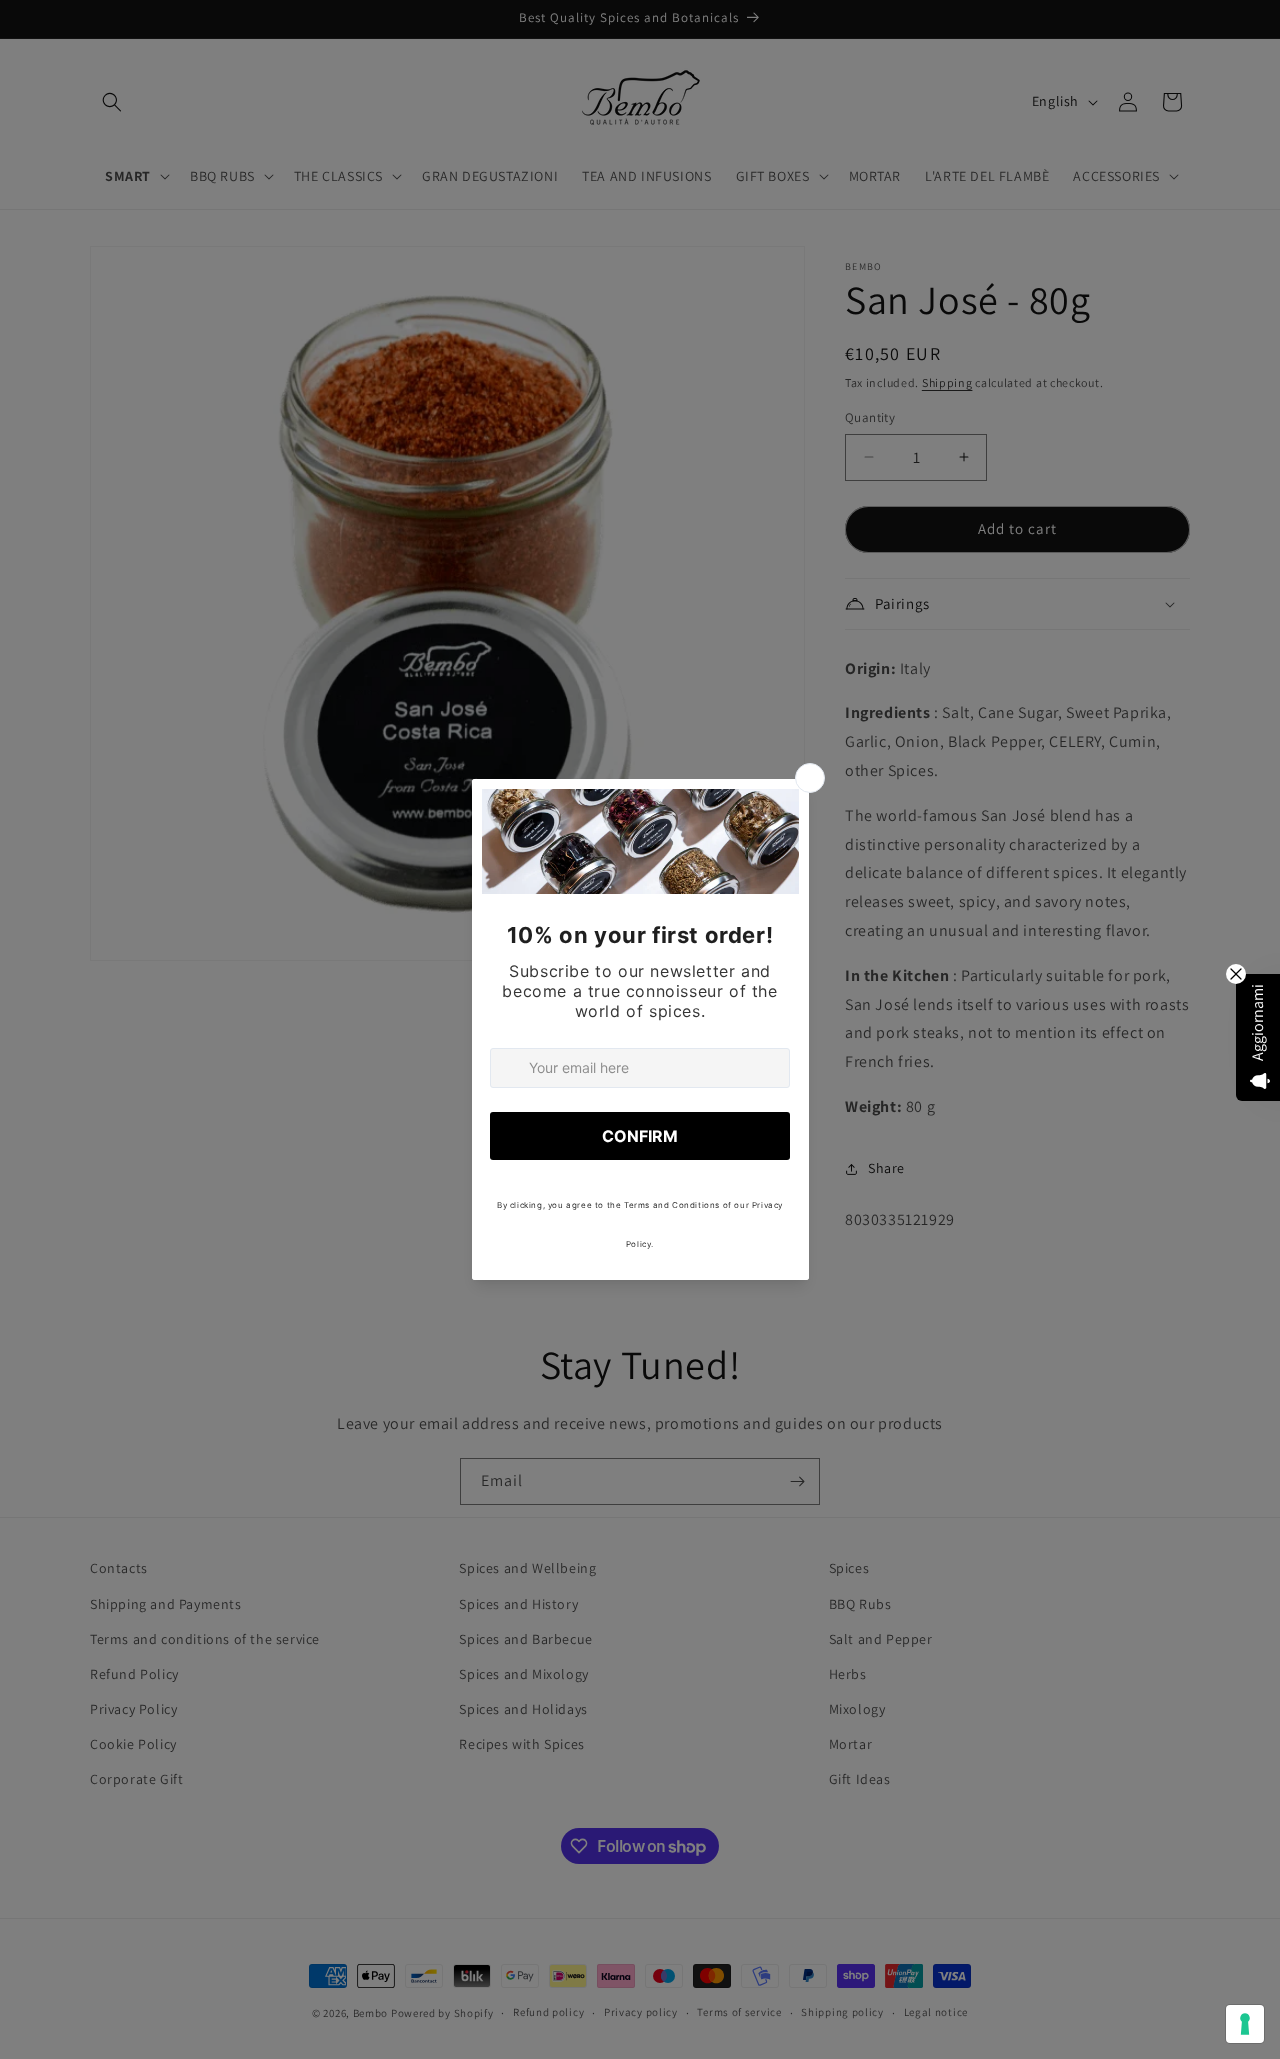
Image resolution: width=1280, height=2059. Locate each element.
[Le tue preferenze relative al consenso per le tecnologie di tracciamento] (1245, 2024)
